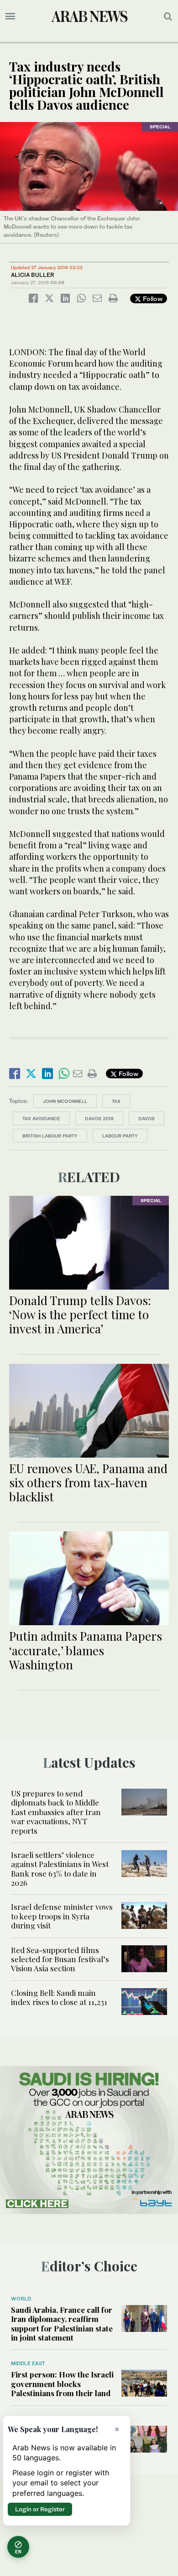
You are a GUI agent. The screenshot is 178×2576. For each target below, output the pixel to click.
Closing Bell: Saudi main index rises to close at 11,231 (60, 1997)
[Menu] (10, 16)
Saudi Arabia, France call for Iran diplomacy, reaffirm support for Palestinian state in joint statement (62, 2324)
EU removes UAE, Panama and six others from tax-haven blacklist (88, 1482)
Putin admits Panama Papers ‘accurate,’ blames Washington (86, 1650)
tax (116, 1101)
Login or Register (40, 2509)
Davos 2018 (99, 1118)
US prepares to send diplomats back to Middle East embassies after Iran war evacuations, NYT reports (56, 1812)
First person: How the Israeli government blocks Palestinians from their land (62, 2384)
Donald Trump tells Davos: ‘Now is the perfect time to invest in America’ (80, 1314)
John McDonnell (65, 1101)
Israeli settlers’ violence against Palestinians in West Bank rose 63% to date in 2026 (60, 1869)
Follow (152, 298)
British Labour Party (50, 1136)
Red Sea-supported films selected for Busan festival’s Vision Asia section (60, 1959)
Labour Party (120, 1136)
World (21, 2299)
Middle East (28, 2363)
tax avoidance (41, 1118)
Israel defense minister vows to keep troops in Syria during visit (62, 1916)
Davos (147, 1118)
